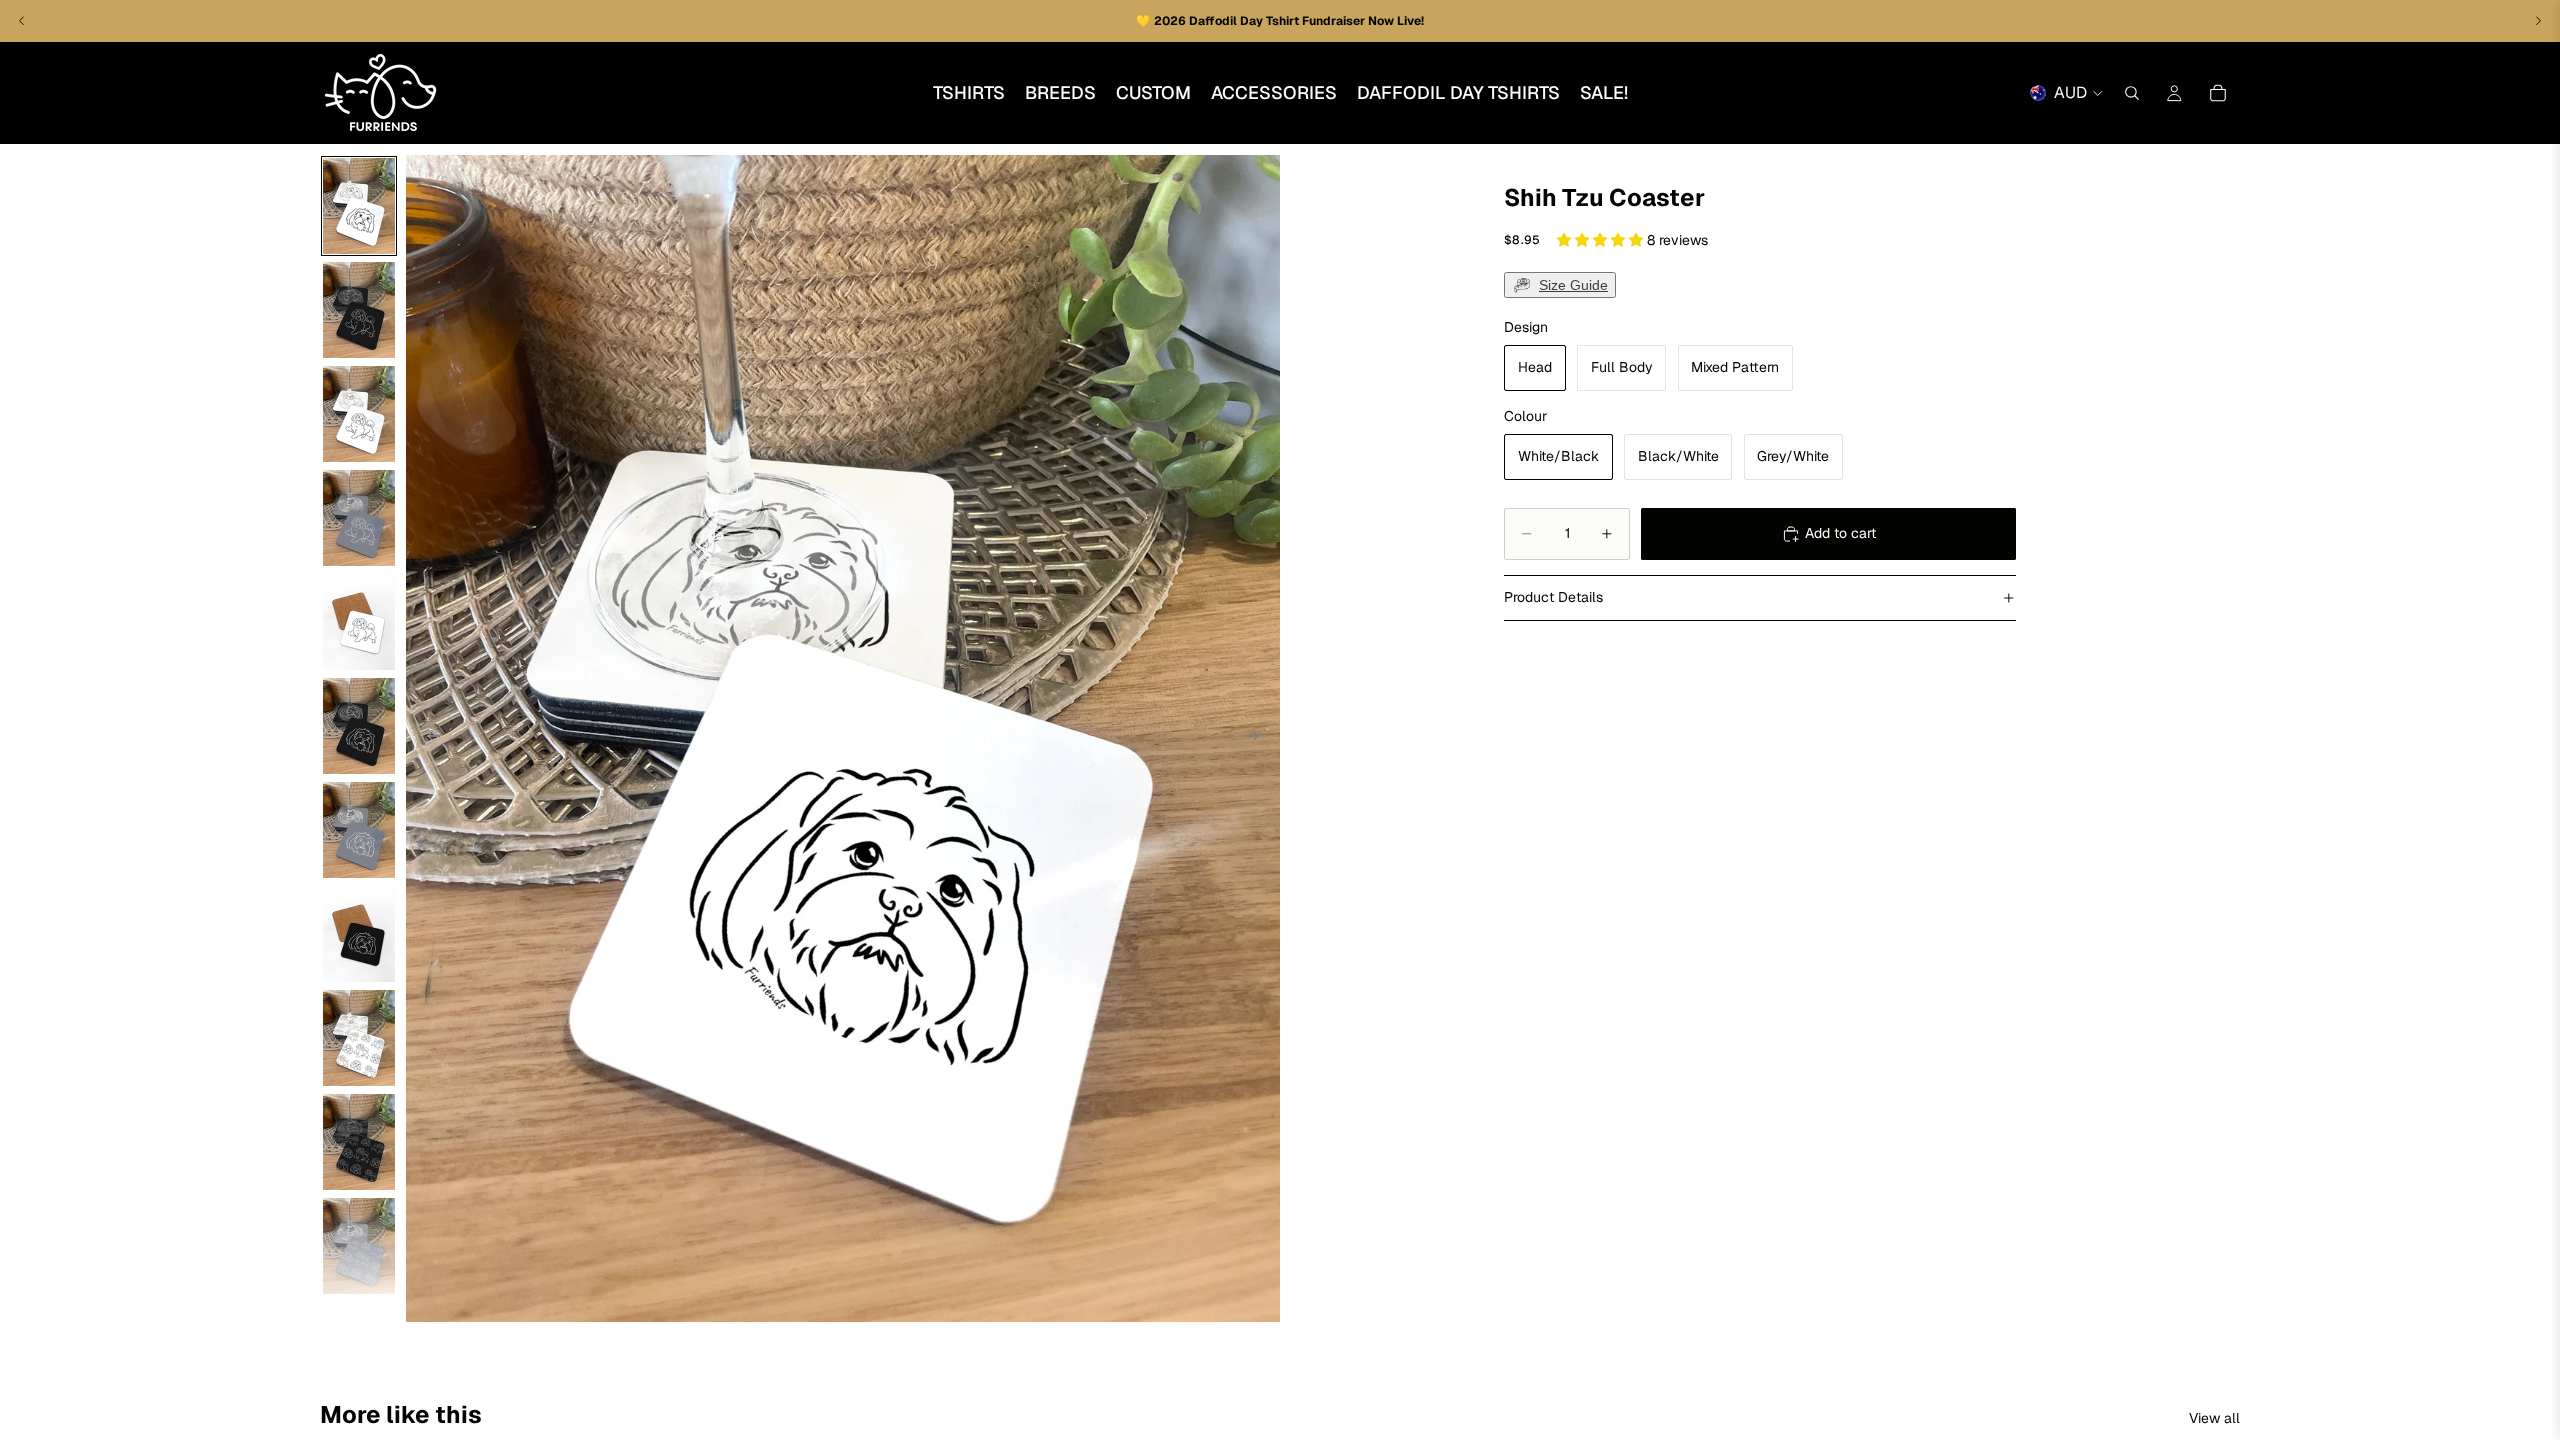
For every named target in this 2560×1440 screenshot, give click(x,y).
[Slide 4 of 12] (359, 518)
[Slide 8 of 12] (359, 934)
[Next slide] (1258, 739)
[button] (1602, 240)
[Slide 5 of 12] (359, 622)
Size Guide (1573, 285)
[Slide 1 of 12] (359, 206)
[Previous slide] (428, 739)
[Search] (2132, 93)
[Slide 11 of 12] (359, 1246)
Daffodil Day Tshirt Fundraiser (1278, 21)
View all (2214, 1418)
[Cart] (2218, 93)
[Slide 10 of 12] (359, 1142)
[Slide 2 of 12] (359, 310)
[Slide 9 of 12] (359, 1038)
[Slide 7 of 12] (359, 830)
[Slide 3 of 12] (359, 414)
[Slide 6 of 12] (359, 726)
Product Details (1553, 597)
